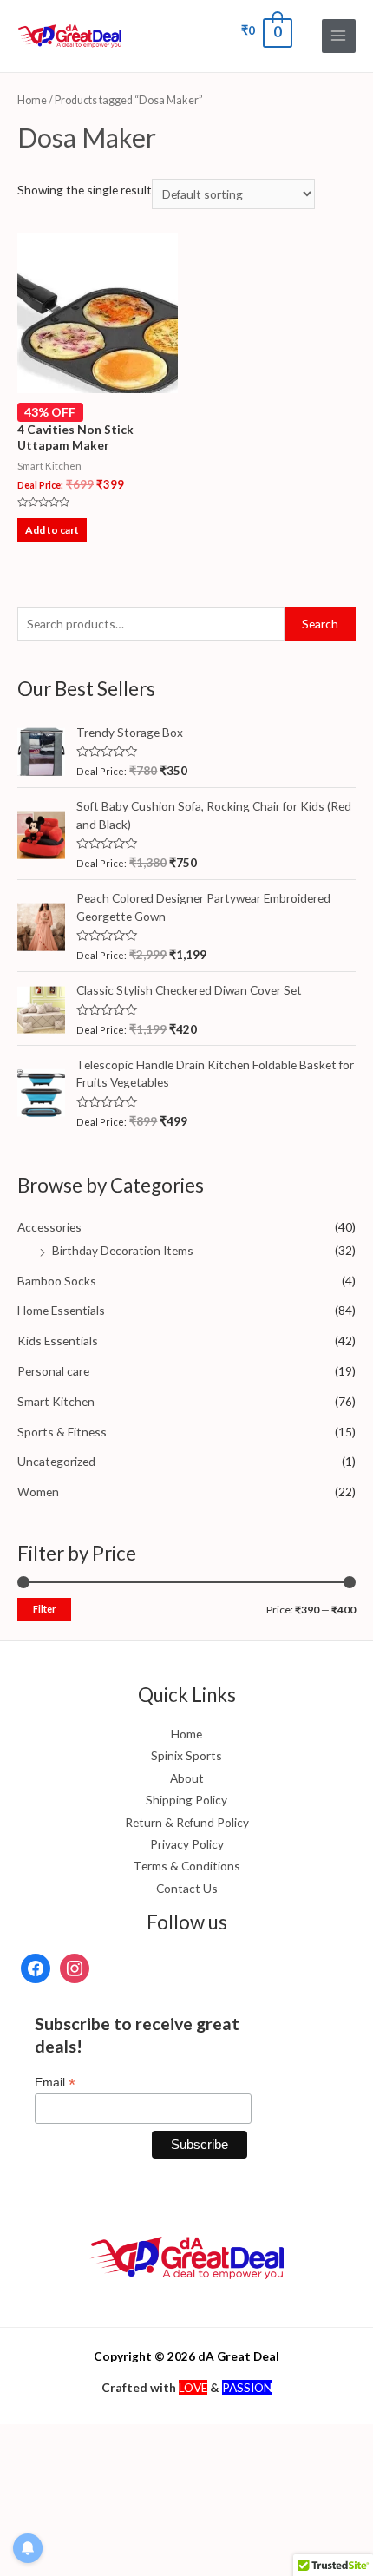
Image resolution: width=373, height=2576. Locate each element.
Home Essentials (61, 1310)
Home (32, 100)
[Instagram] (75, 1967)
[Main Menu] (339, 36)
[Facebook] (36, 1967)
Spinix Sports (186, 1755)
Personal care (53, 1371)
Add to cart (52, 530)
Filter (44, 1609)
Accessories (49, 1227)
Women (38, 1492)
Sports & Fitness (62, 1432)
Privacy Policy (187, 1844)
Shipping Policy (186, 1800)
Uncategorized (56, 1461)
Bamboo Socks (57, 1281)
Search (320, 624)
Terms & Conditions (187, 1866)
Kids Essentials (58, 1341)
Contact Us (187, 1888)
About (187, 1778)
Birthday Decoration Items (123, 1250)
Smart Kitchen (56, 1401)
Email (55, 2083)
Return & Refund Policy (187, 1822)
